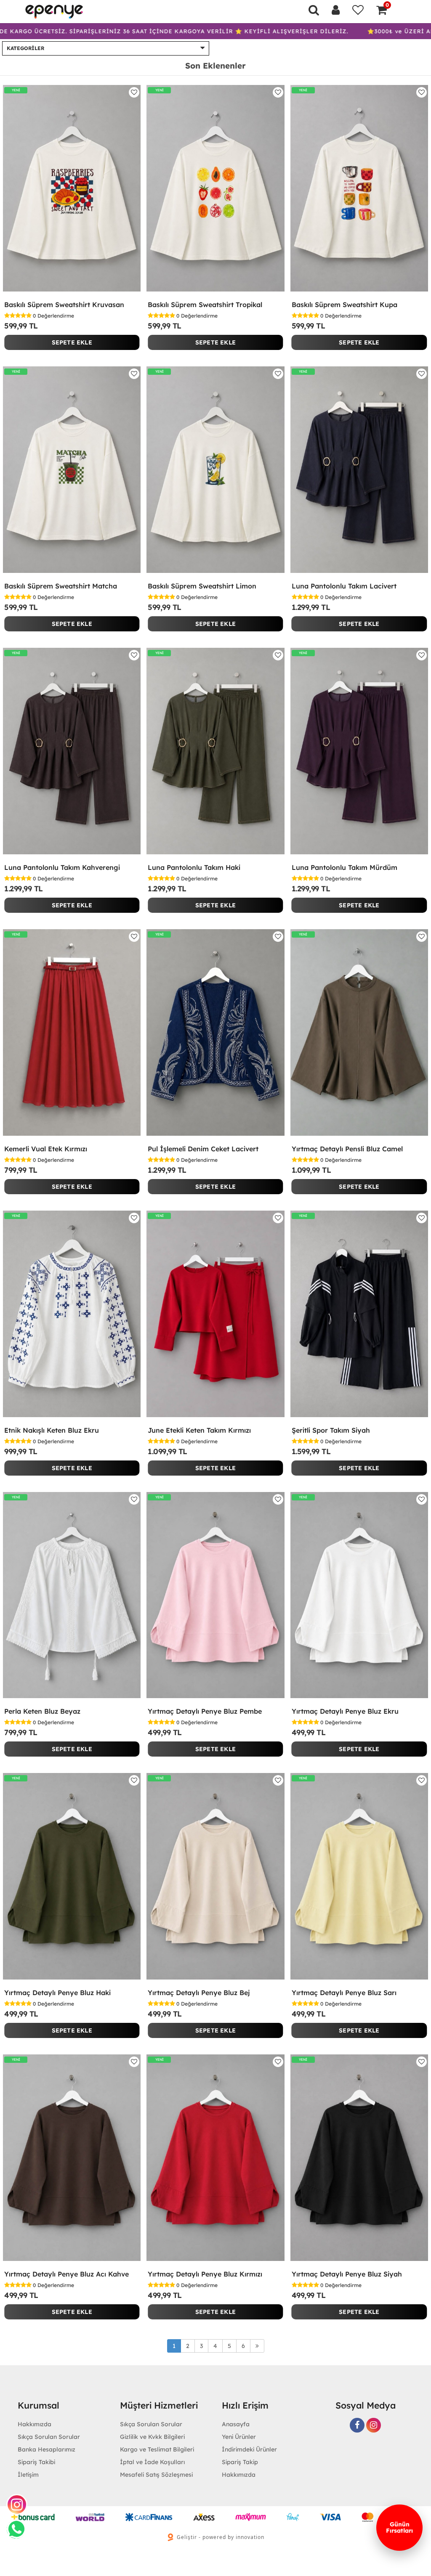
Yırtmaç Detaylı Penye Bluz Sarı (344, 1993)
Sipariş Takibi (36, 2462)
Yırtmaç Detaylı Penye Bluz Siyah (347, 2274)
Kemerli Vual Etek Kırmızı (46, 1149)
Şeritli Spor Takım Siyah (331, 1430)
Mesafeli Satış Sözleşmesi (156, 2475)
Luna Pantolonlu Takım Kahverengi (62, 867)
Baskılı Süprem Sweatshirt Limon (202, 586)
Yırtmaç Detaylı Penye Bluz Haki (57, 1993)
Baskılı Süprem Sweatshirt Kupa (345, 305)
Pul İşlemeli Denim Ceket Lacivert (203, 1149)
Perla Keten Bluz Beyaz (42, 1711)
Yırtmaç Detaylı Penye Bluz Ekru (345, 1711)
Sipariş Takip (240, 2462)
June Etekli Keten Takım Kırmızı (199, 1430)
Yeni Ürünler (239, 2437)
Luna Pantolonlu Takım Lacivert (344, 586)
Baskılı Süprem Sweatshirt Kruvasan (64, 305)
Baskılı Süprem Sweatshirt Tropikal (205, 305)
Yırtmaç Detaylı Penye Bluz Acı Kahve (67, 2274)
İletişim (28, 2475)
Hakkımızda (239, 2475)
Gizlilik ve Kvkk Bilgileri (152, 2437)
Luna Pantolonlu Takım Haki (194, 867)
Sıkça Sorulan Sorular (49, 2437)
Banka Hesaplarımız (47, 2449)
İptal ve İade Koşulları (152, 2462)
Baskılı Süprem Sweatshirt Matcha (61, 586)
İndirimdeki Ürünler (249, 2449)
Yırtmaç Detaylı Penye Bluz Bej (199, 1993)
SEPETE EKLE (72, 342)
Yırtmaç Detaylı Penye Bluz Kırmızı (205, 2274)
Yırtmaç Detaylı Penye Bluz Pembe (205, 1711)
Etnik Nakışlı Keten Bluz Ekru (52, 1430)
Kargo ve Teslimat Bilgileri (157, 2449)
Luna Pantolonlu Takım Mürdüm (345, 867)
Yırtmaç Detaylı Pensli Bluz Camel (347, 1149)
